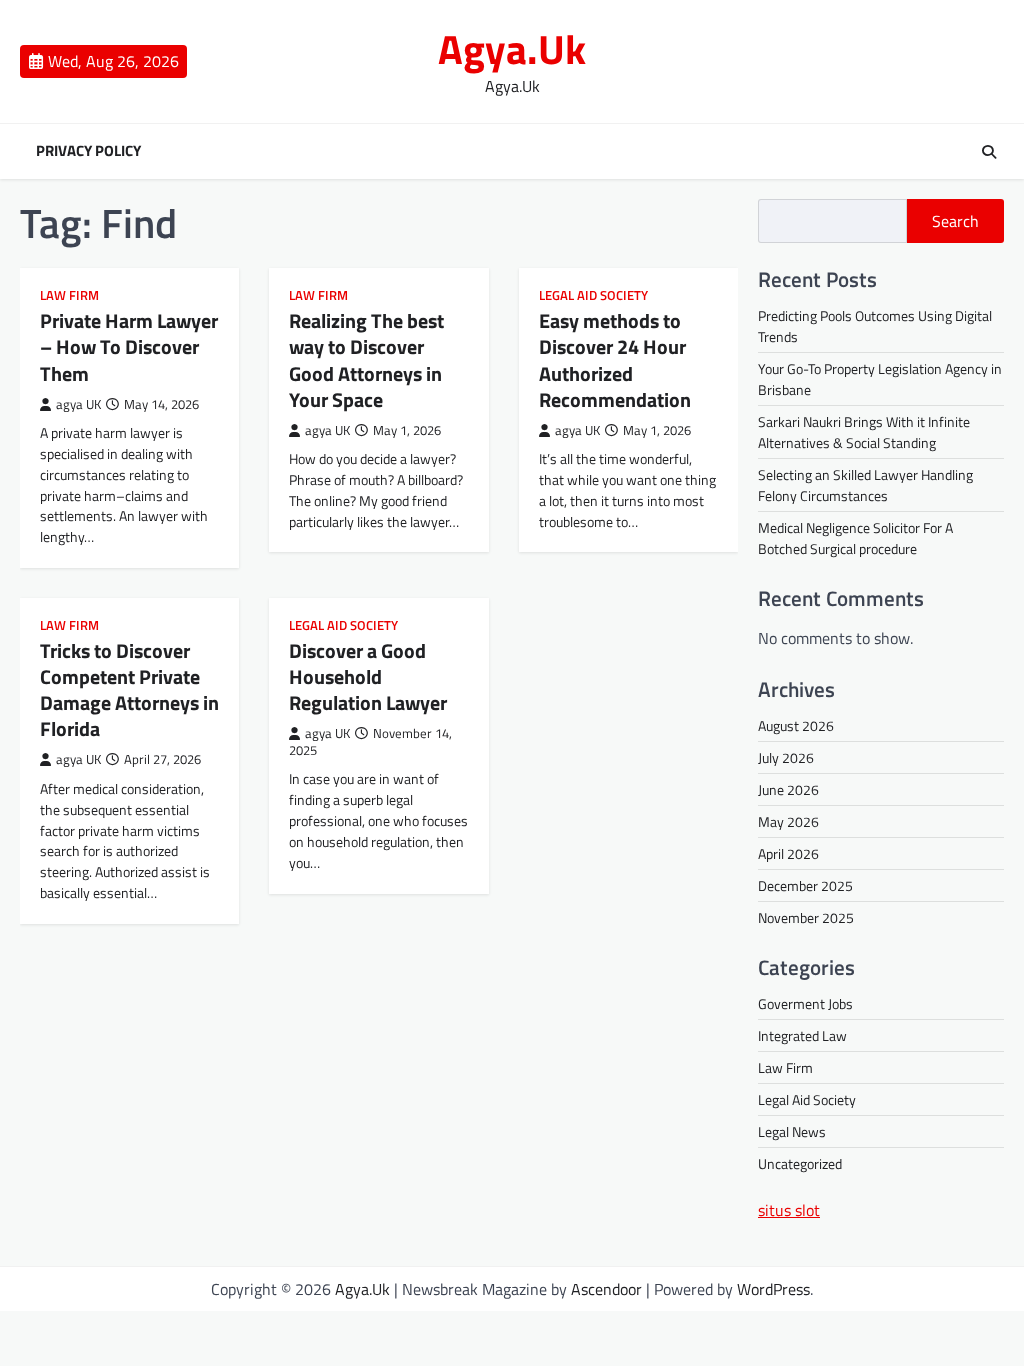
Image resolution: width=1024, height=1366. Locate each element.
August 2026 (796, 725)
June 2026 (788, 789)
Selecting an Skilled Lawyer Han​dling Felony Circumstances (865, 485)
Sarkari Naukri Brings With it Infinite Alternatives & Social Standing (864, 432)
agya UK (78, 404)
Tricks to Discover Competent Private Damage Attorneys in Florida (129, 689)
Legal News (792, 1131)
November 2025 (806, 917)
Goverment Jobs (805, 1003)
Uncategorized (800, 1163)
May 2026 (788, 821)
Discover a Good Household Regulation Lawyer (368, 676)
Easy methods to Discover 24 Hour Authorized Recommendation (615, 359)
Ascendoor (606, 1289)
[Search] (989, 152)
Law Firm (69, 295)
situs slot (789, 1210)
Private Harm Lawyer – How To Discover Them (129, 346)
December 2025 (805, 885)
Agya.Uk (512, 49)
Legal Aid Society (593, 295)
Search (955, 221)
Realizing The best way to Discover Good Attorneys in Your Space (366, 359)
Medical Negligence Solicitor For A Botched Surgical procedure (855, 538)
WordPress (773, 1289)
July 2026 (786, 757)
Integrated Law (802, 1035)
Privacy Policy (88, 151)
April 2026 (788, 853)
